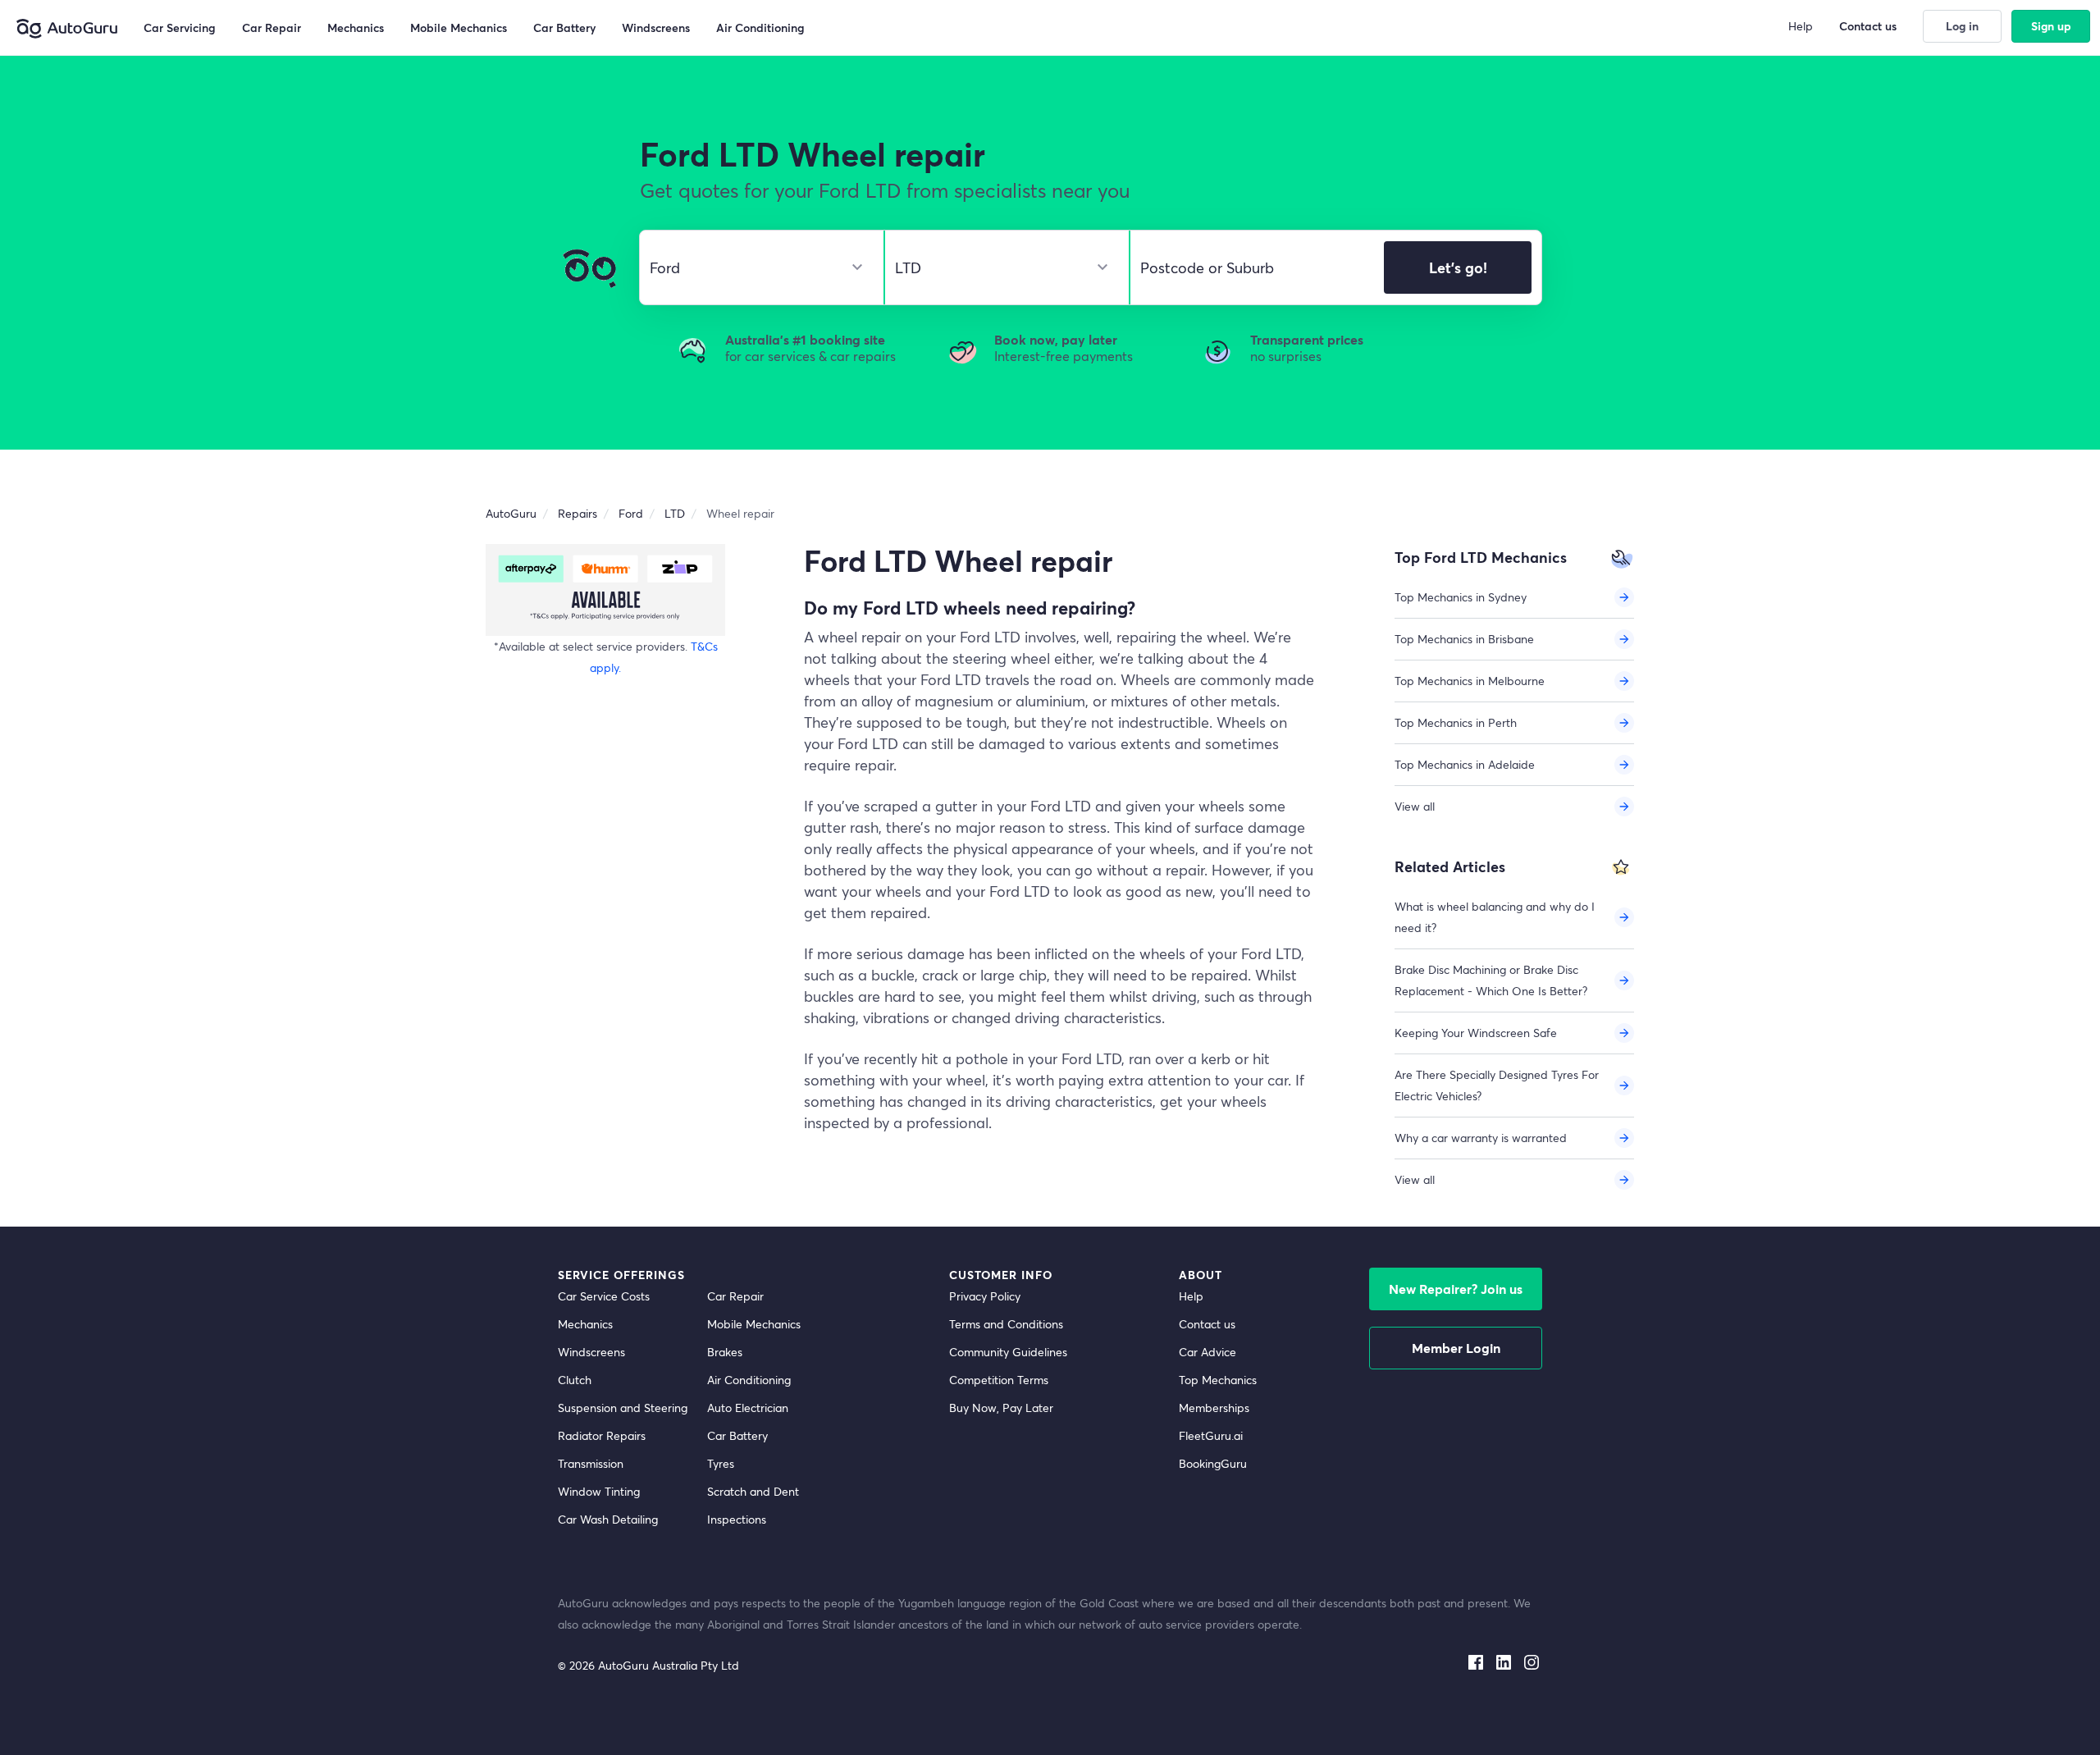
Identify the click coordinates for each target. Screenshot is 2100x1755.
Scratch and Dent (753, 1491)
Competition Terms (999, 1380)
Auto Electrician (748, 1408)
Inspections (737, 1519)
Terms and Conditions (1006, 1324)
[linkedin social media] (1504, 1659)
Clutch (575, 1380)
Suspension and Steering (623, 1408)
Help (1191, 1296)
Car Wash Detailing (608, 1519)
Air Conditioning (749, 1380)
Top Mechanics (1218, 1380)
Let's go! (1458, 267)
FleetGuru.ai (1211, 1435)
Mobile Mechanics (754, 1324)
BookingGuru (1213, 1463)
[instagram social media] (1532, 1659)
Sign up (2051, 26)
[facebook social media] (1476, 1659)
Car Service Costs (604, 1296)
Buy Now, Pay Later (1001, 1408)
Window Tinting (599, 1491)
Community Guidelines (1008, 1352)
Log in (1962, 26)
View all (1415, 806)
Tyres (721, 1463)
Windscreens (591, 1352)
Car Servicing (180, 27)
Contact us (1207, 1324)
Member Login (1456, 1348)
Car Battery (737, 1435)
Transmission (591, 1463)
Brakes (725, 1352)
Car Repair (735, 1296)
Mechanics (585, 1324)
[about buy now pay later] (605, 590)
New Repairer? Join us (1456, 1289)
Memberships (1214, 1408)
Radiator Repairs (602, 1435)
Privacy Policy (985, 1296)
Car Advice (1207, 1352)
